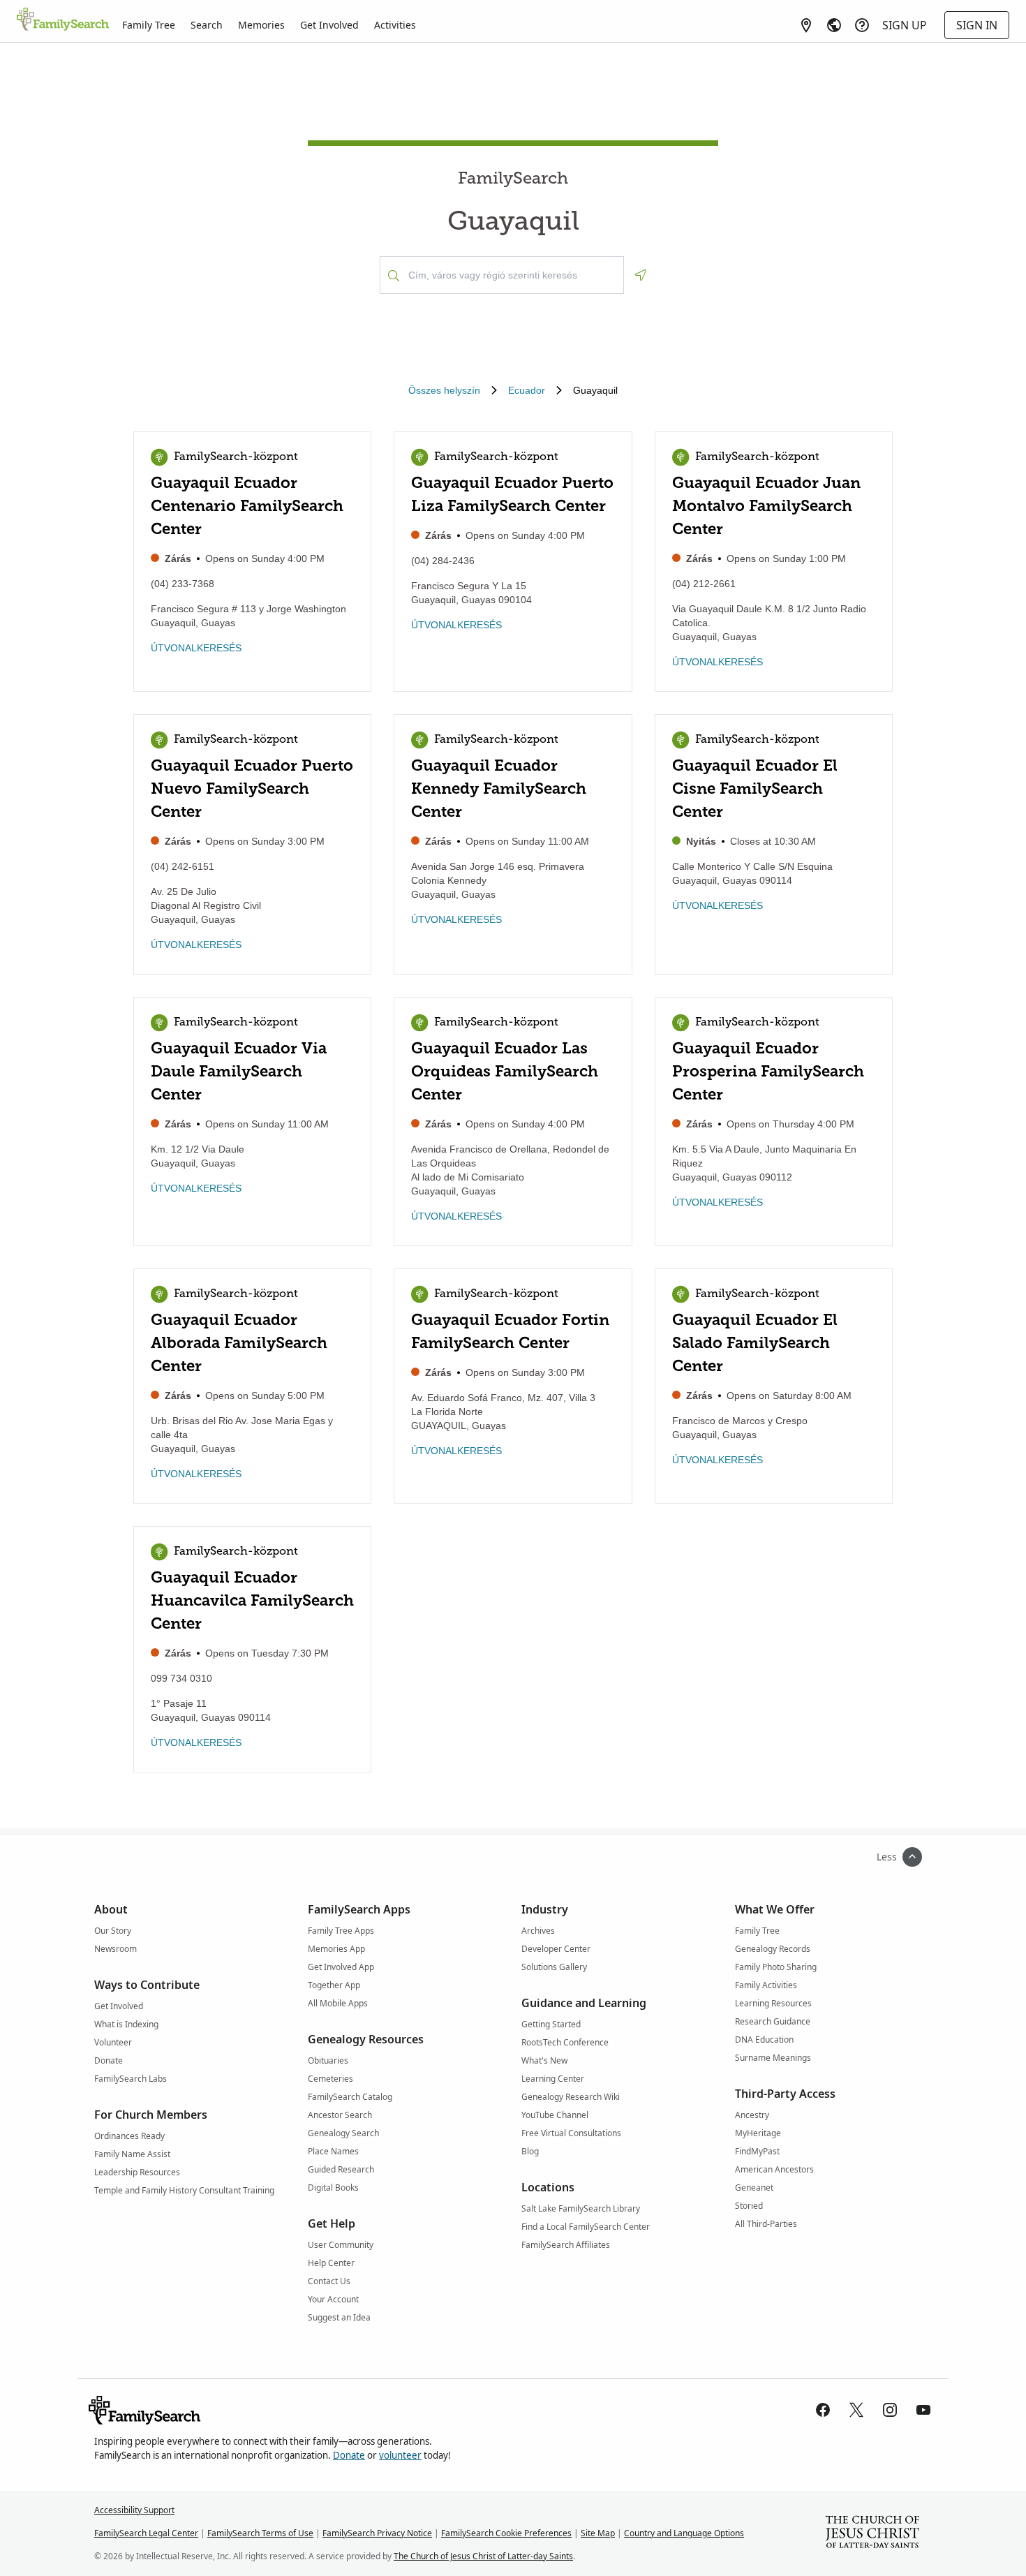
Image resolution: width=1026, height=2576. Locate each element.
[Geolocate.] (641, 275)
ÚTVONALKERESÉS (196, 648)
